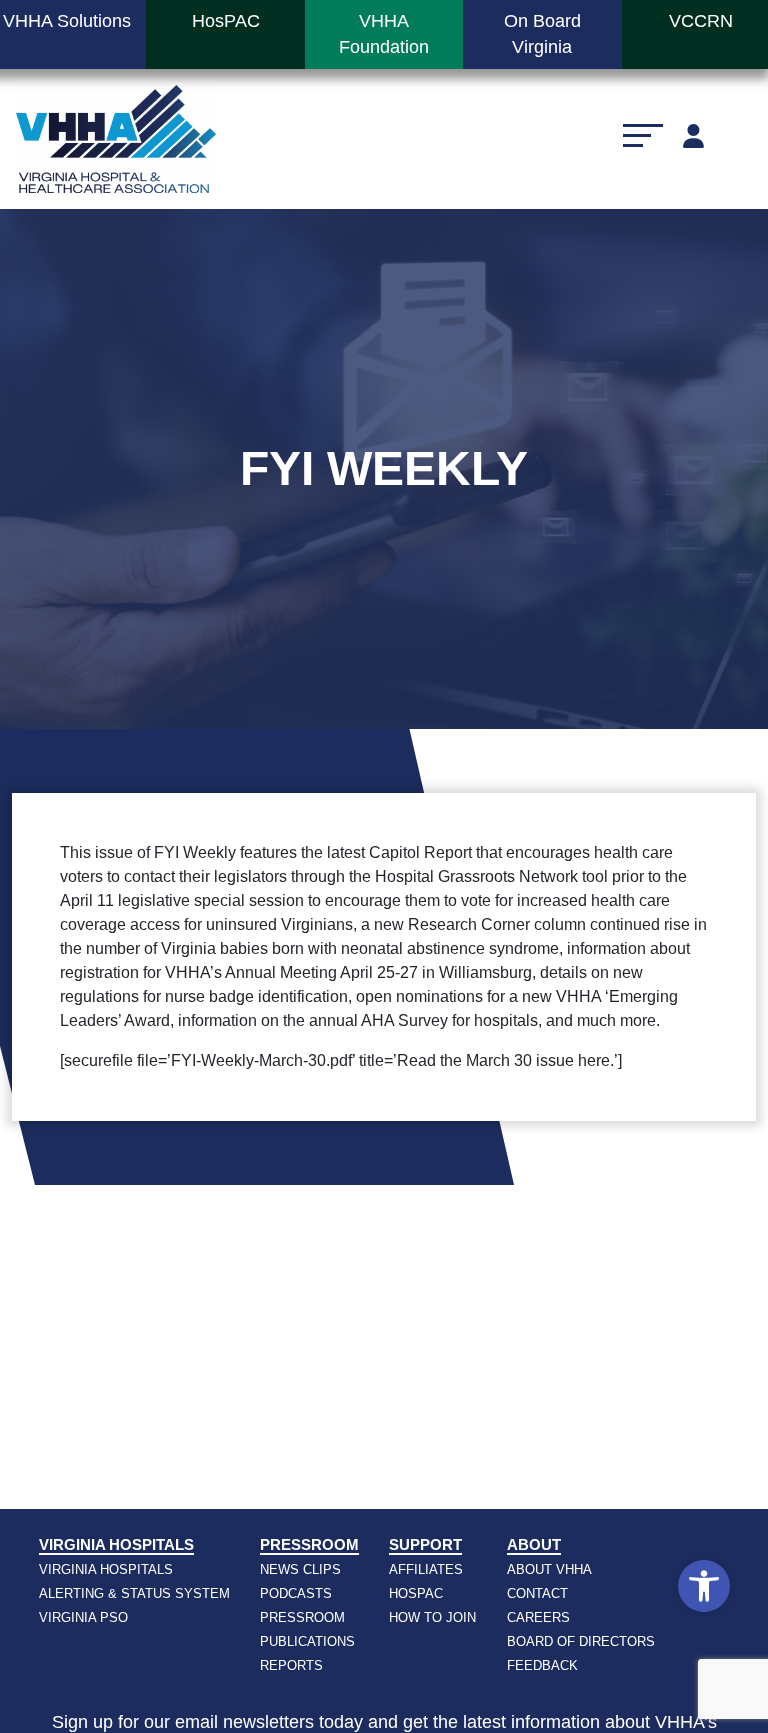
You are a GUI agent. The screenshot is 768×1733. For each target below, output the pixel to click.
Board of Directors (581, 1641)
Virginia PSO (83, 1617)
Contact (537, 1593)
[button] (704, 1586)
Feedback (542, 1665)
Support (425, 1544)
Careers (538, 1617)
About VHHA (549, 1569)
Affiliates (426, 1569)
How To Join (432, 1617)
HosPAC (416, 1593)
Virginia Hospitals (116, 1544)
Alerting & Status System (134, 1593)
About (534, 1544)
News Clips (300, 1569)
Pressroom (309, 1544)
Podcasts (296, 1593)
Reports (291, 1665)
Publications (307, 1641)
